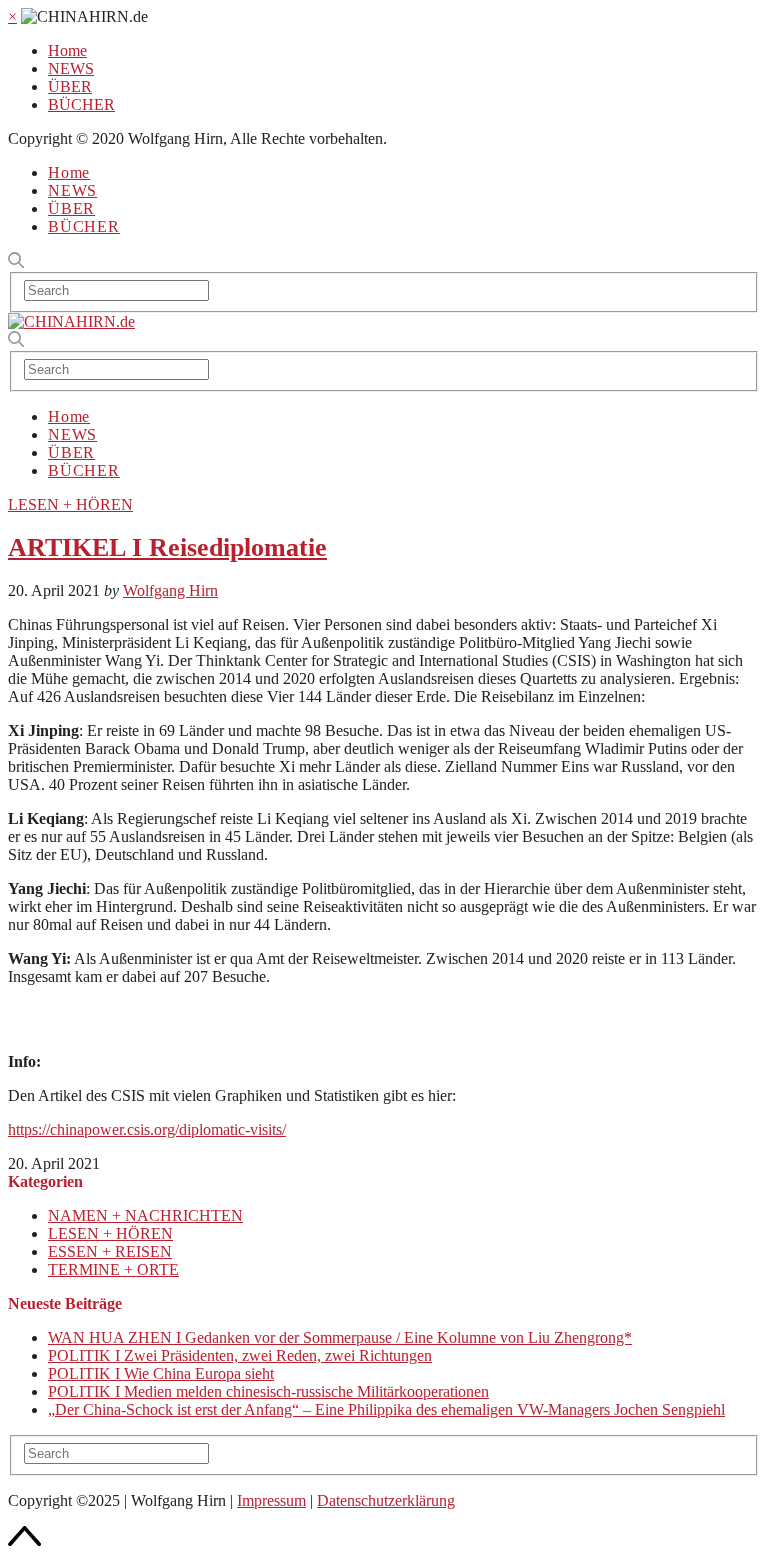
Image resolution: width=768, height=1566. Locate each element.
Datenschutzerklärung (386, 1500)
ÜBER (70, 86)
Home (67, 50)
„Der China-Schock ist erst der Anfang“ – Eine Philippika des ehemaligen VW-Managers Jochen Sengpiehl (386, 1409)
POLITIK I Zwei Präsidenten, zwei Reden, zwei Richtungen (240, 1355)
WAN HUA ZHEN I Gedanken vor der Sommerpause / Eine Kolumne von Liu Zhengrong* (340, 1337)
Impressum (271, 1500)
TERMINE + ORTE (113, 1269)
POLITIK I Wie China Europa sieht (161, 1373)
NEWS (71, 68)
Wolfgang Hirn (170, 590)
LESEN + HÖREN (70, 504)
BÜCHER (81, 104)
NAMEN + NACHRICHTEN (145, 1215)
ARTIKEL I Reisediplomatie (167, 547)
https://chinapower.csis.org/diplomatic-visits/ (147, 1129)
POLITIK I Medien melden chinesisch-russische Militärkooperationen (268, 1391)
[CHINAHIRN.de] (71, 321)
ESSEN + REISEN (110, 1251)
